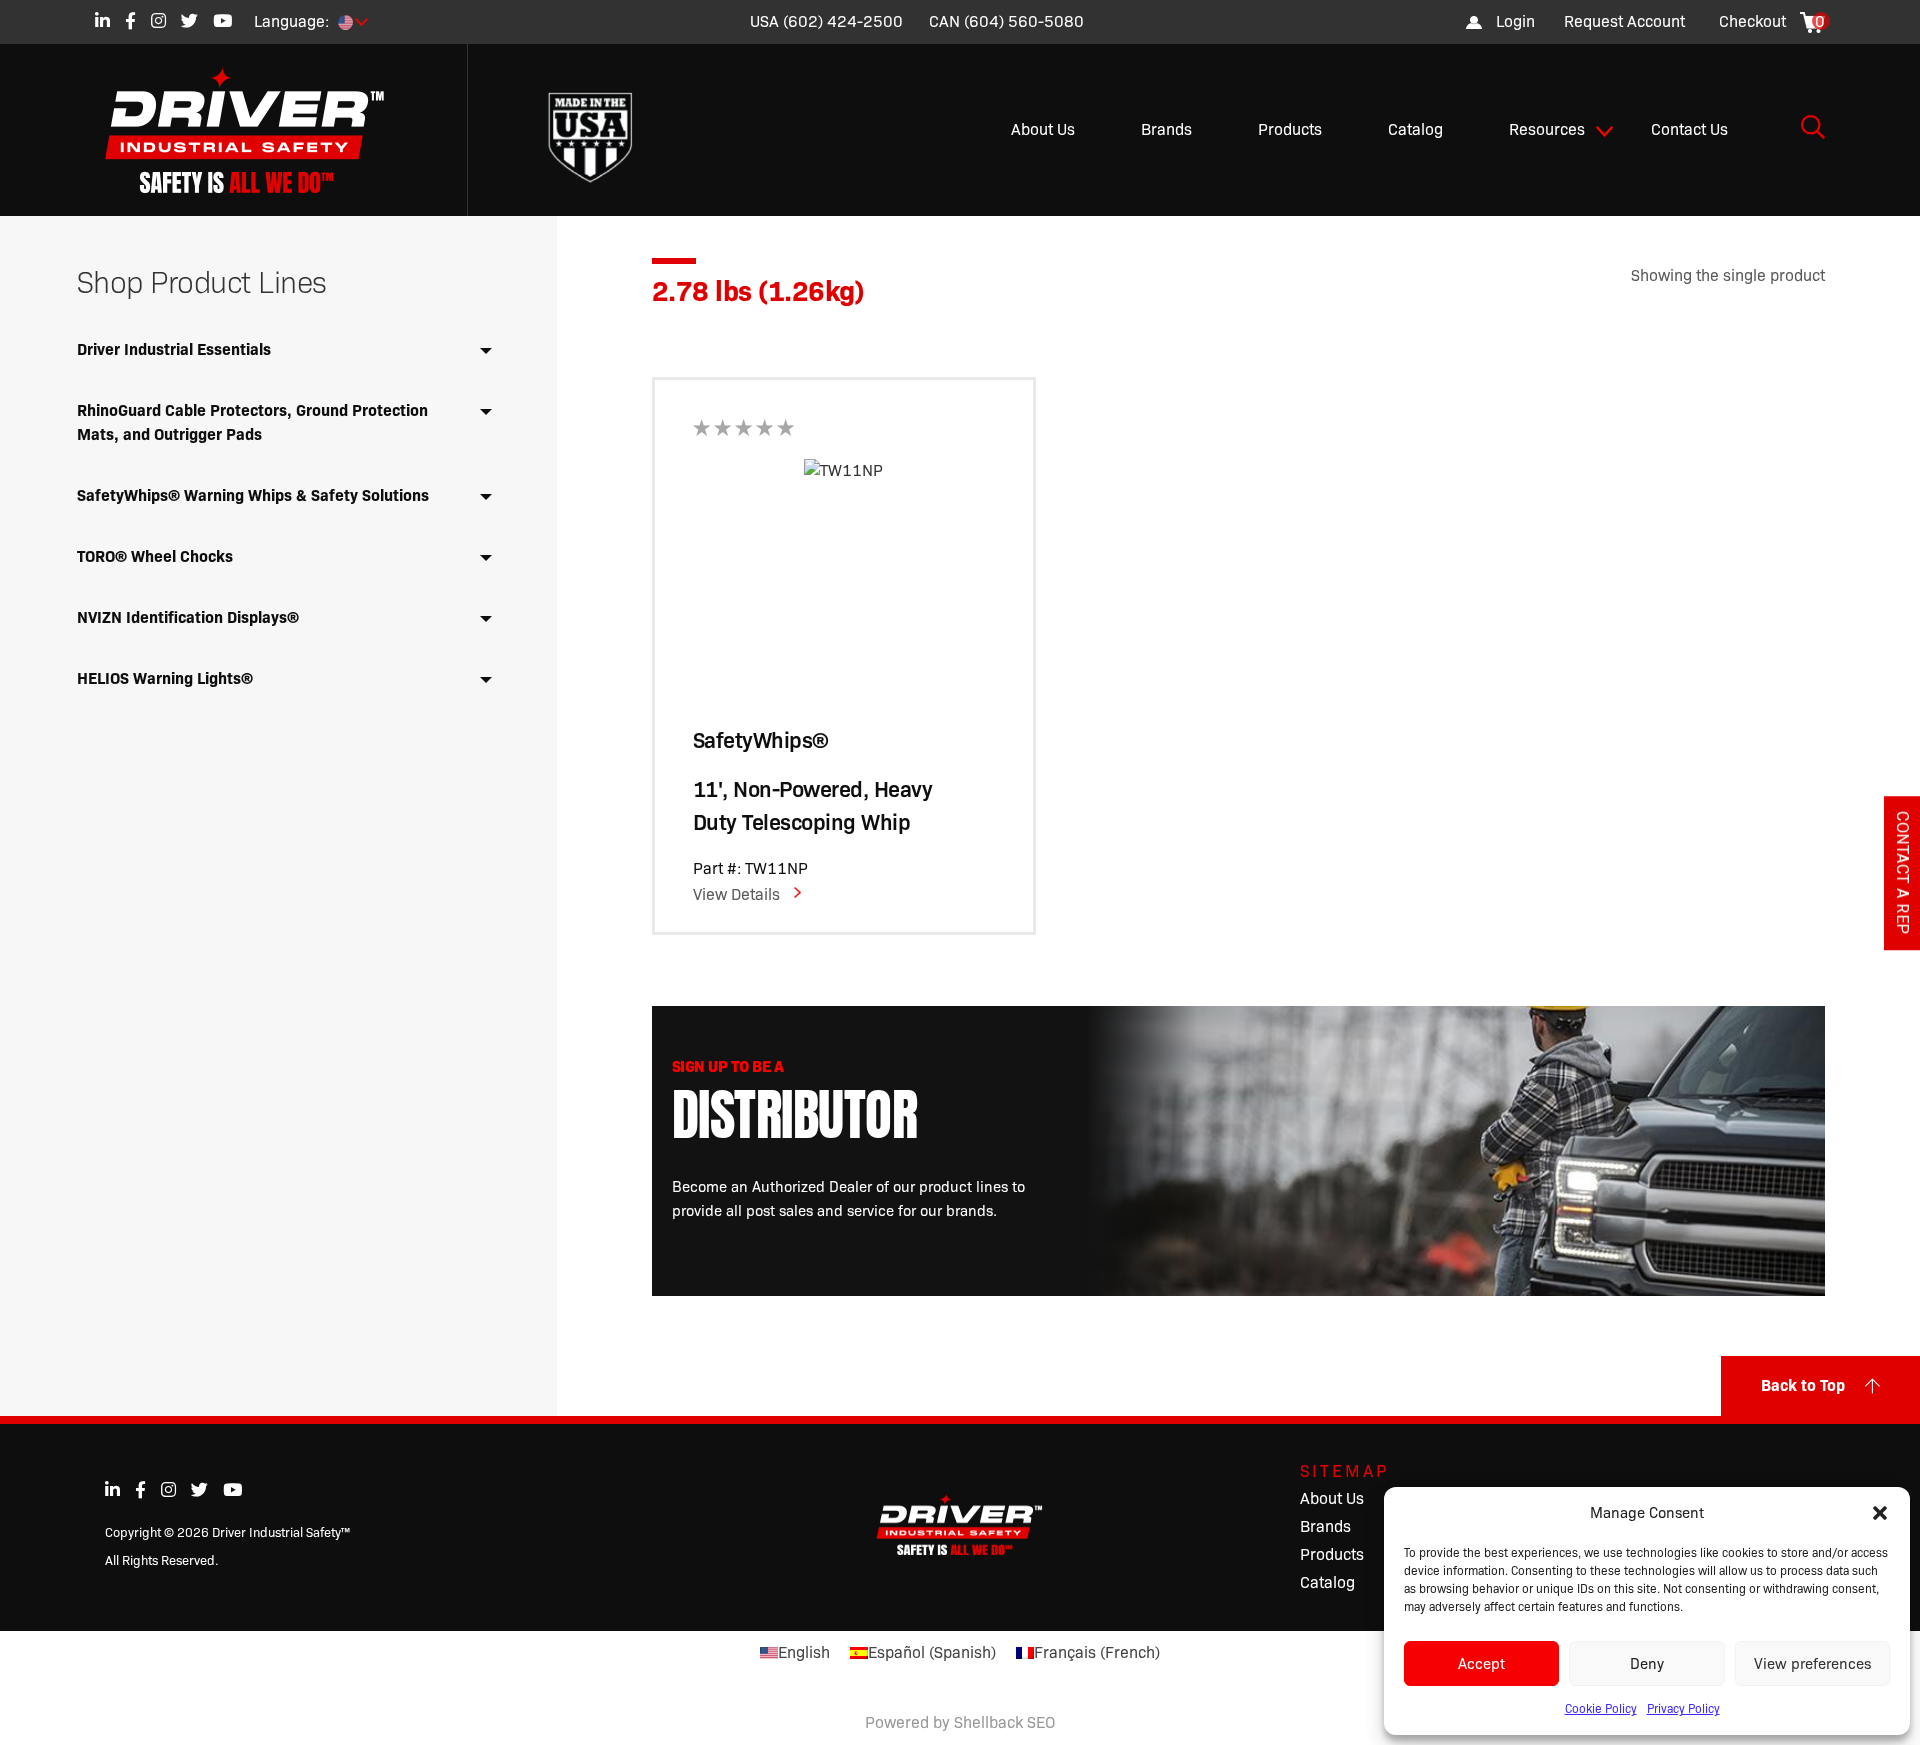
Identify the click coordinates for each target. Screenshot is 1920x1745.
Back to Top (1803, 1385)
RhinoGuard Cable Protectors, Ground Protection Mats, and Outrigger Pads (252, 422)
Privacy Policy (1683, 1708)
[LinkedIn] (102, 20)
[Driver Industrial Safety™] (260, 130)
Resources (1547, 129)
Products (1290, 129)
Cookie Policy (1601, 1708)
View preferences (1812, 1664)
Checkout (1752, 21)
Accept (1481, 1664)
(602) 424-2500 (843, 21)
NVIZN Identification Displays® (188, 617)
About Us (1043, 129)
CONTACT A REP (1902, 873)
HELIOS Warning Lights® (165, 678)
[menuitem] (1624, 22)
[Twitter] (189, 20)
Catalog (1415, 129)
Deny (1647, 1664)
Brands (1166, 129)
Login (1515, 21)
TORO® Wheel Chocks (155, 556)
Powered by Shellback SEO (960, 1722)
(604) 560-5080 (1024, 21)
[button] (1880, 1513)
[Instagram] (158, 20)
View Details (736, 894)
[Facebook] (130, 20)
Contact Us (1689, 129)
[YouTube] (222, 20)
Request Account (1624, 21)
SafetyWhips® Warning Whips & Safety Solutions (253, 495)
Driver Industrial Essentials (174, 349)
